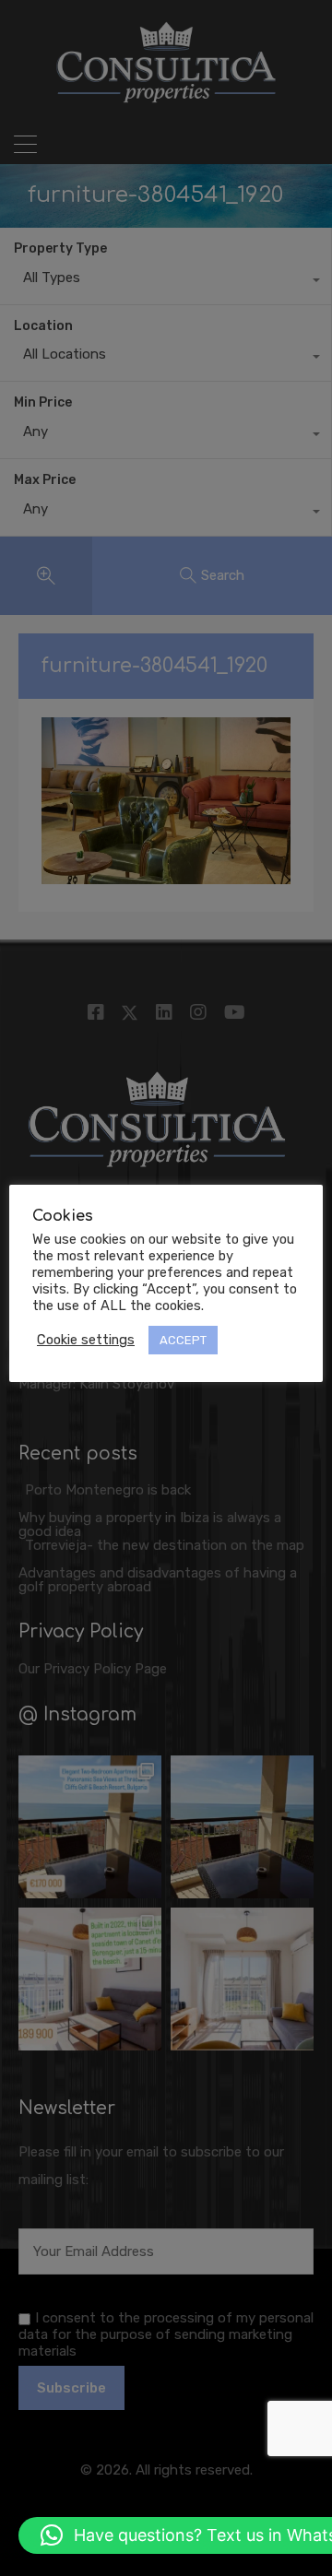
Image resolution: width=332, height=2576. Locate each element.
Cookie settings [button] (86, 1340)
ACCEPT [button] (183, 1340)
